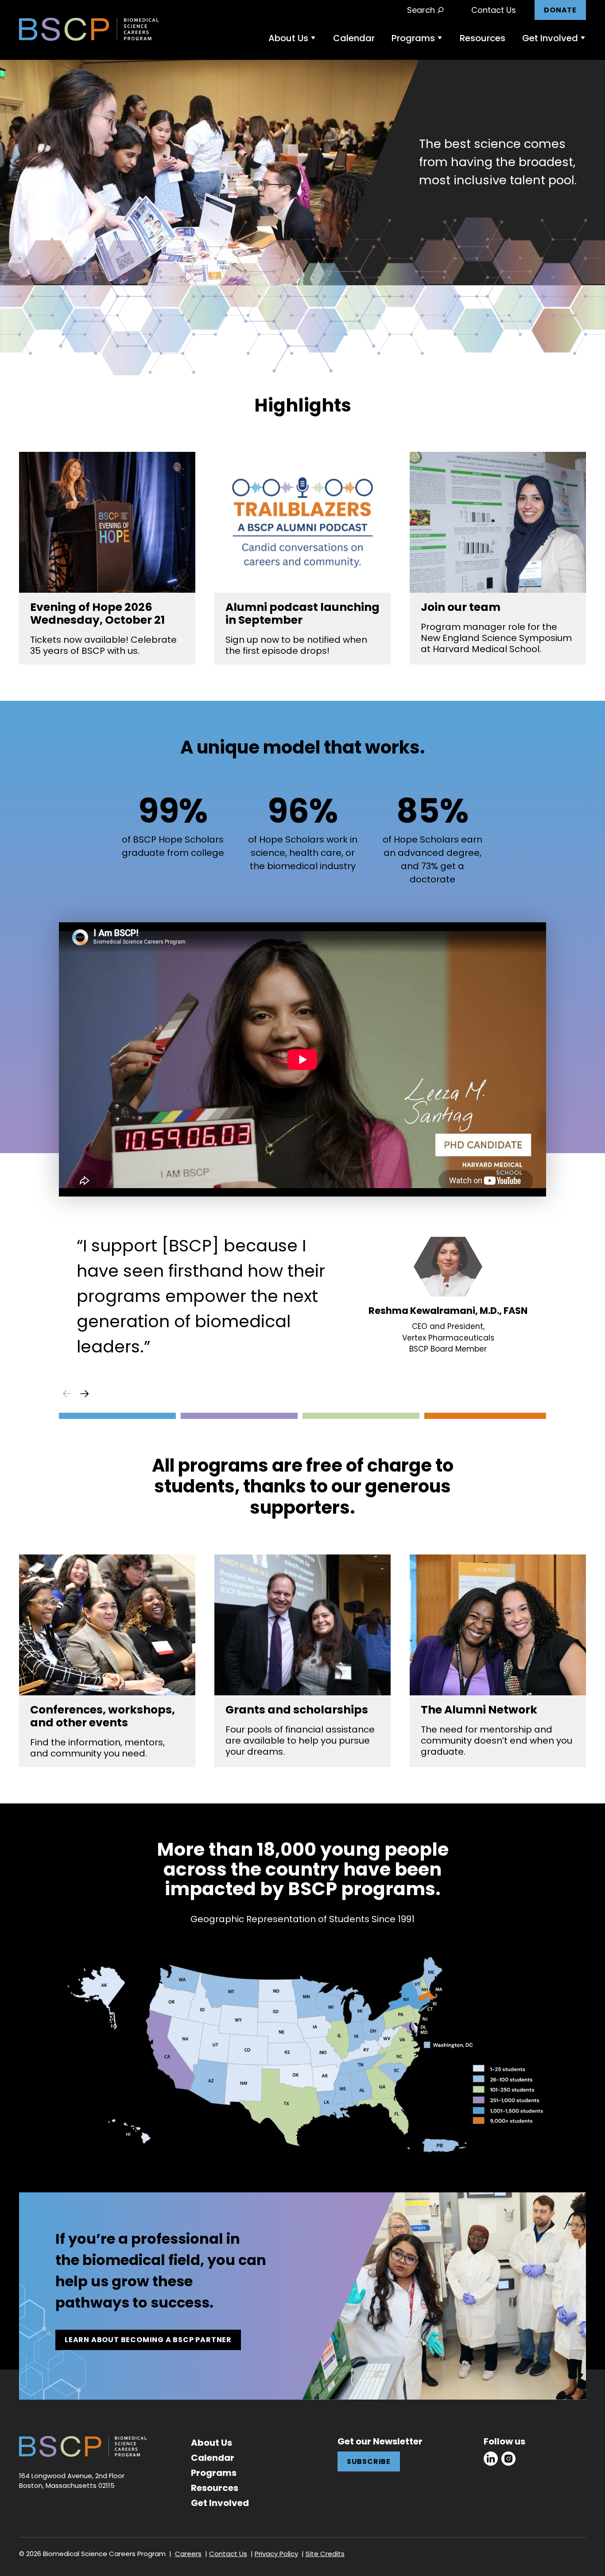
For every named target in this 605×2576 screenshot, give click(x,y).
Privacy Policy (276, 2554)
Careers (188, 2554)
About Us (288, 38)
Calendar (354, 38)
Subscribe (369, 2461)
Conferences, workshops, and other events (103, 1716)
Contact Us (494, 10)
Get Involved (550, 38)
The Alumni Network (479, 1710)
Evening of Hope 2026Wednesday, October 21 (97, 614)
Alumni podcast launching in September (302, 614)
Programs (413, 38)
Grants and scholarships (297, 1710)
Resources (483, 38)
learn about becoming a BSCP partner (148, 2340)
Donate (560, 10)
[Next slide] (85, 1394)
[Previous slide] (67, 1394)
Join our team (461, 607)
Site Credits (325, 2554)
